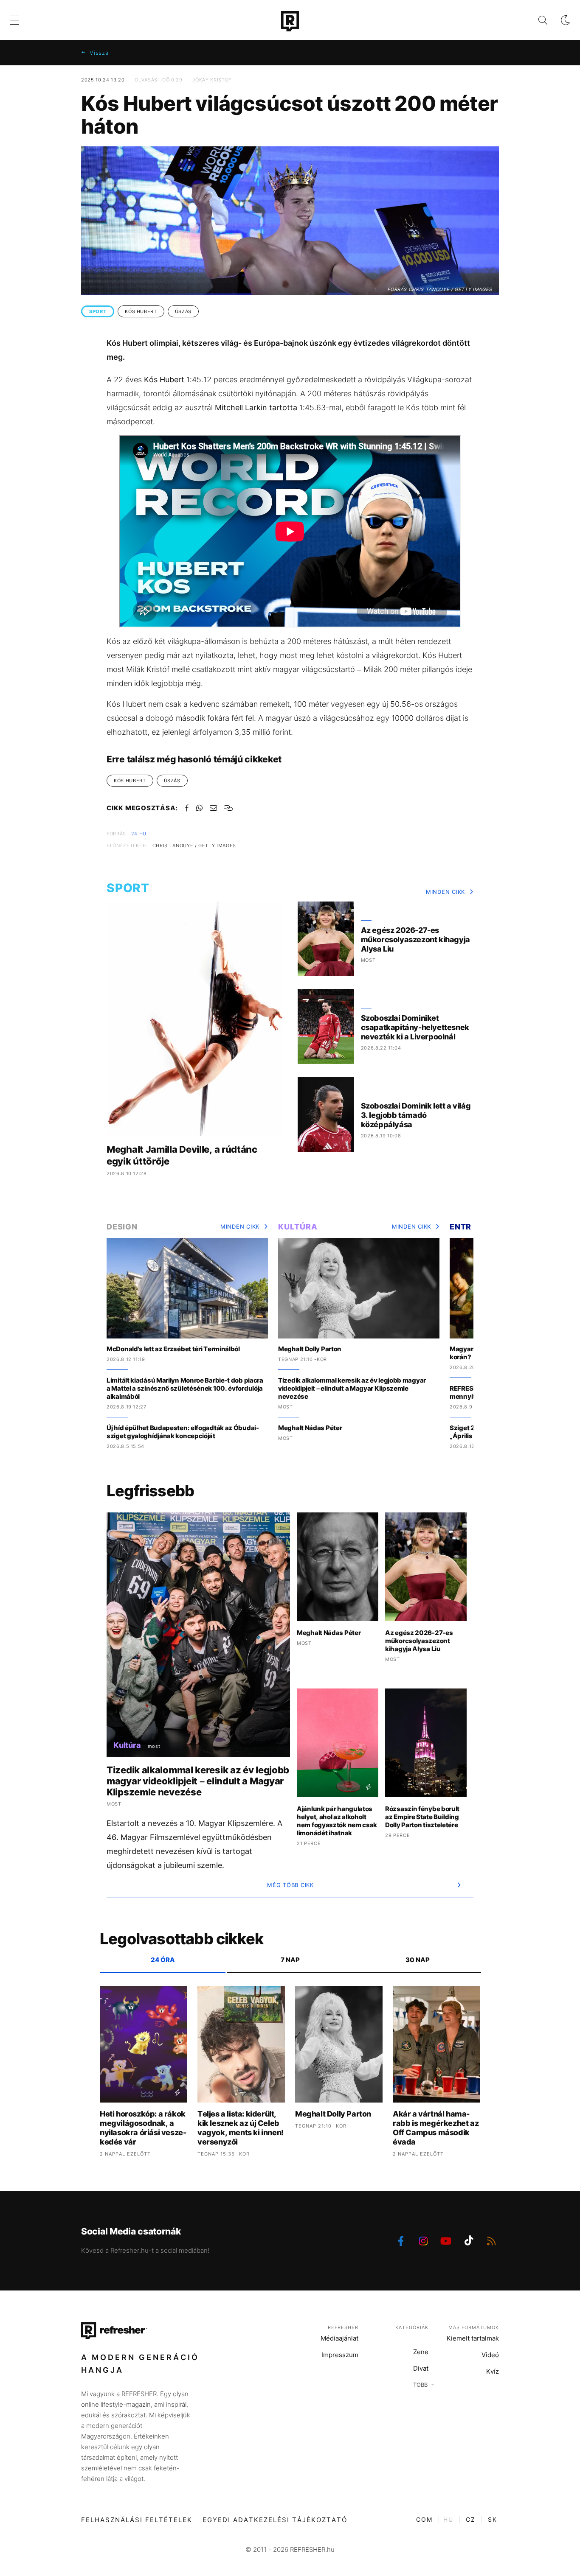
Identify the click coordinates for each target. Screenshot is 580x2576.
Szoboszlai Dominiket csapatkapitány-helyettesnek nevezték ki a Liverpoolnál (415, 1027)
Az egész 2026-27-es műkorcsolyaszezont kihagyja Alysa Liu (415, 939)
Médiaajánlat (339, 2338)
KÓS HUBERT (141, 311)
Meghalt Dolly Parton (310, 1349)
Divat (421, 2368)
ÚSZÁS (183, 311)
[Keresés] (536, 20)
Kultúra (298, 1227)
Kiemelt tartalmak (473, 2338)
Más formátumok (474, 2327)
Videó (490, 2355)
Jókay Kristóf (212, 80)
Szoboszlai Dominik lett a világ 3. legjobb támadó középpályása (416, 1115)
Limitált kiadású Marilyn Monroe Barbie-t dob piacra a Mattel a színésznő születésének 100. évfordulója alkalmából (185, 1388)
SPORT (98, 311)
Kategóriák (412, 2327)
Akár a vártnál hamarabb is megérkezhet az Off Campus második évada (436, 2128)
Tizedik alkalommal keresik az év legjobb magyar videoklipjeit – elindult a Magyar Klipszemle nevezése (352, 1388)
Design (122, 1227)
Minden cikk (445, 892)
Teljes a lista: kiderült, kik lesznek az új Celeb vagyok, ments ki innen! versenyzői (241, 2128)
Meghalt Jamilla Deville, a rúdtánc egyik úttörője (182, 1155)
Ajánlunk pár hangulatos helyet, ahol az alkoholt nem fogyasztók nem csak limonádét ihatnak (337, 1821)
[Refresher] (290, 21)
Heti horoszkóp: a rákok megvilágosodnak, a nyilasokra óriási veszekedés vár (143, 2128)
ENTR (460, 1227)
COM (424, 2519)
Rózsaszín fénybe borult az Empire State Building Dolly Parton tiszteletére (422, 1817)
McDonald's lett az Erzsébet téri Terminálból (173, 1349)
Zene (421, 2352)
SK (493, 2519)
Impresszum (340, 2355)
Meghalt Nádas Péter (310, 1428)
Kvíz (493, 2371)
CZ (471, 2519)
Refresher (343, 2327)
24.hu (139, 834)
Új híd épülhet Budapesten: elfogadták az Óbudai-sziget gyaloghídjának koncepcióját (183, 1432)
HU (448, 2519)
